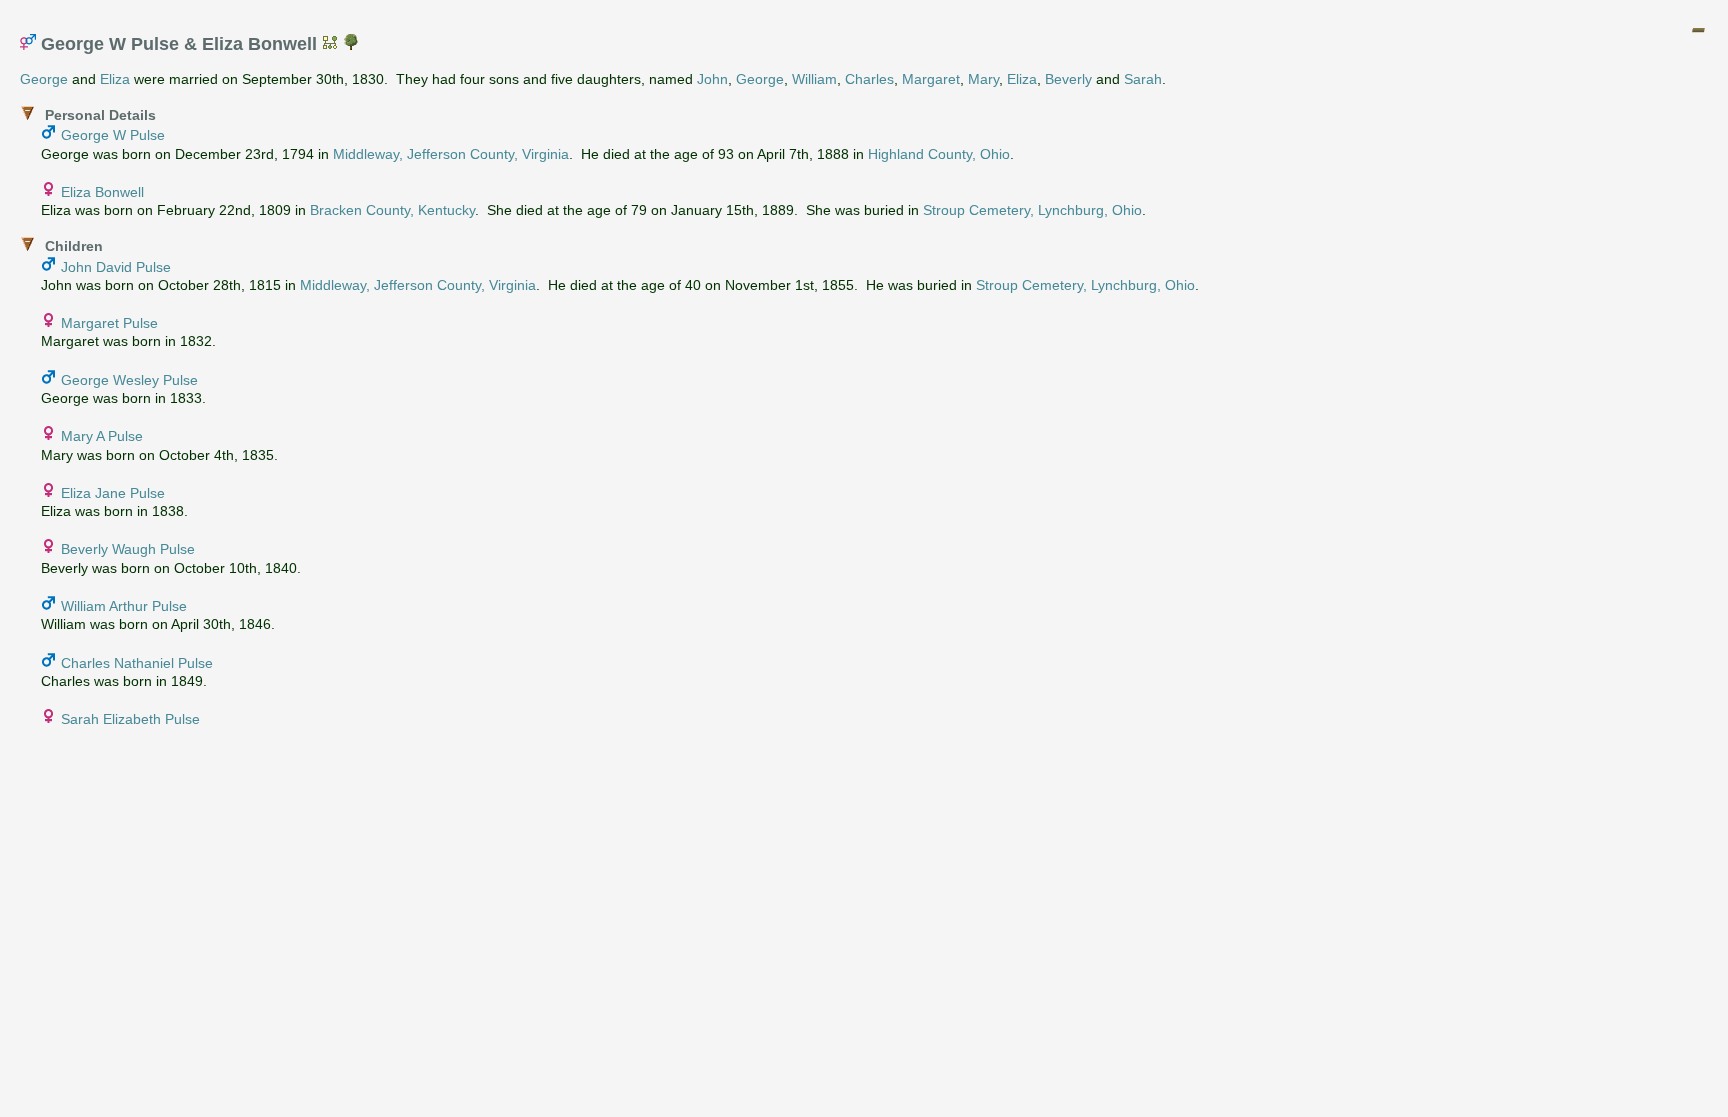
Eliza (115, 79)
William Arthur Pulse (124, 606)
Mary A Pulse (102, 436)
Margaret (931, 79)
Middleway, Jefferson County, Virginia (451, 154)
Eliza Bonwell (102, 192)
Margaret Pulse (109, 323)
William (814, 79)
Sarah (1143, 79)
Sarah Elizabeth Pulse (130, 719)
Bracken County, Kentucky (392, 210)
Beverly (1068, 79)
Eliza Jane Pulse (113, 493)
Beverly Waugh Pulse (128, 549)
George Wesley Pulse (129, 380)
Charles (869, 79)
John (712, 79)
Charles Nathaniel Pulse (137, 663)
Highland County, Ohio (939, 154)
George (44, 79)
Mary (983, 79)
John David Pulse (116, 267)
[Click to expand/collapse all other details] (1698, 30)
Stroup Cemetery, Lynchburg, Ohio (1032, 210)
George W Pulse (113, 135)
